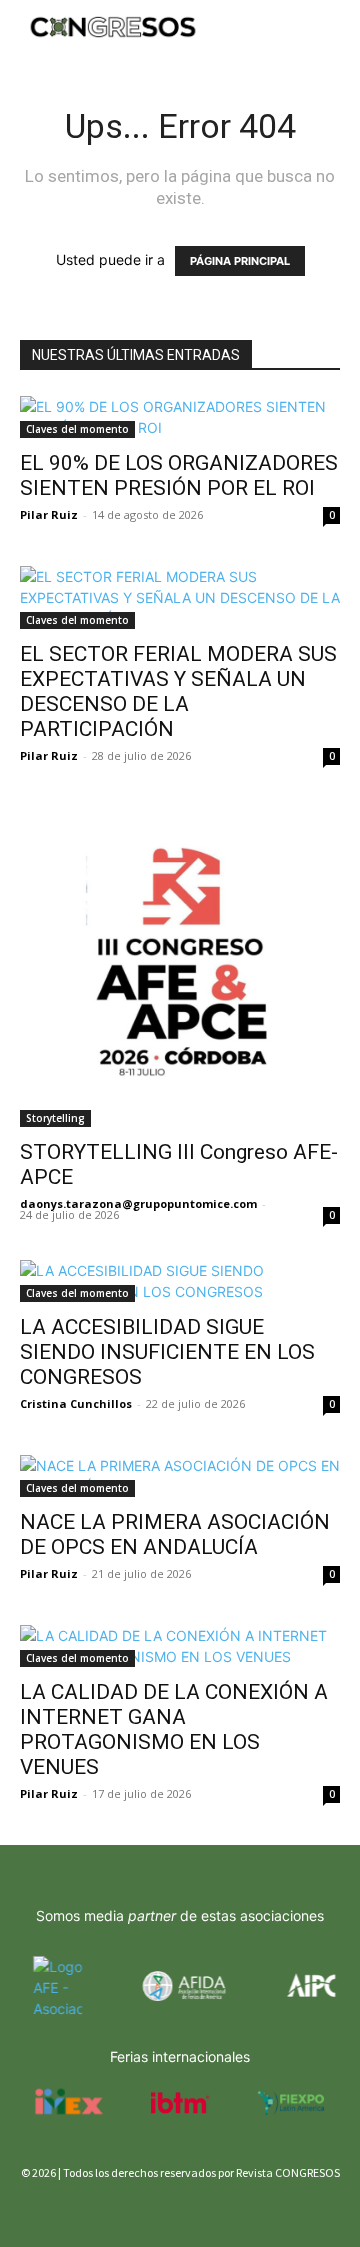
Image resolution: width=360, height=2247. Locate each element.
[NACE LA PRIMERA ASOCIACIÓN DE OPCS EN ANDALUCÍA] (180, 1476)
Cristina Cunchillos (76, 1403)
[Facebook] (32, 2209)
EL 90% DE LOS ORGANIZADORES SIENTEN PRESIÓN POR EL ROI (179, 475)
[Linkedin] (102, 2209)
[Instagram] (67, 2209)
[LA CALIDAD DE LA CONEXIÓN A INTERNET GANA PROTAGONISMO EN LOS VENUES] (180, 1646)
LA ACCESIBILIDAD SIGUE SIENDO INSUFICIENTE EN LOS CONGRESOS (167, 1352)
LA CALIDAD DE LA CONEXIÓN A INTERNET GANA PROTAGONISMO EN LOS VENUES (174, 1729)
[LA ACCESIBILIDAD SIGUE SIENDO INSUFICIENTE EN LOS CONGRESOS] (180, 1281)
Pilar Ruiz (49, 514)
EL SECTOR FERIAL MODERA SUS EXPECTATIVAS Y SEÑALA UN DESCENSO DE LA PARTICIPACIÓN (178, 691)
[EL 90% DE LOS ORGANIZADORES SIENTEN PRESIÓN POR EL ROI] (180, 417)
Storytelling (55, 1118)
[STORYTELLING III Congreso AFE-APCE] (180, 967)
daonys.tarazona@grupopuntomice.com (138, 1203)
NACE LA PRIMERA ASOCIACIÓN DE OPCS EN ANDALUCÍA (175, 1534)
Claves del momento (77, 429)
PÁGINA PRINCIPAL (240, 261)
